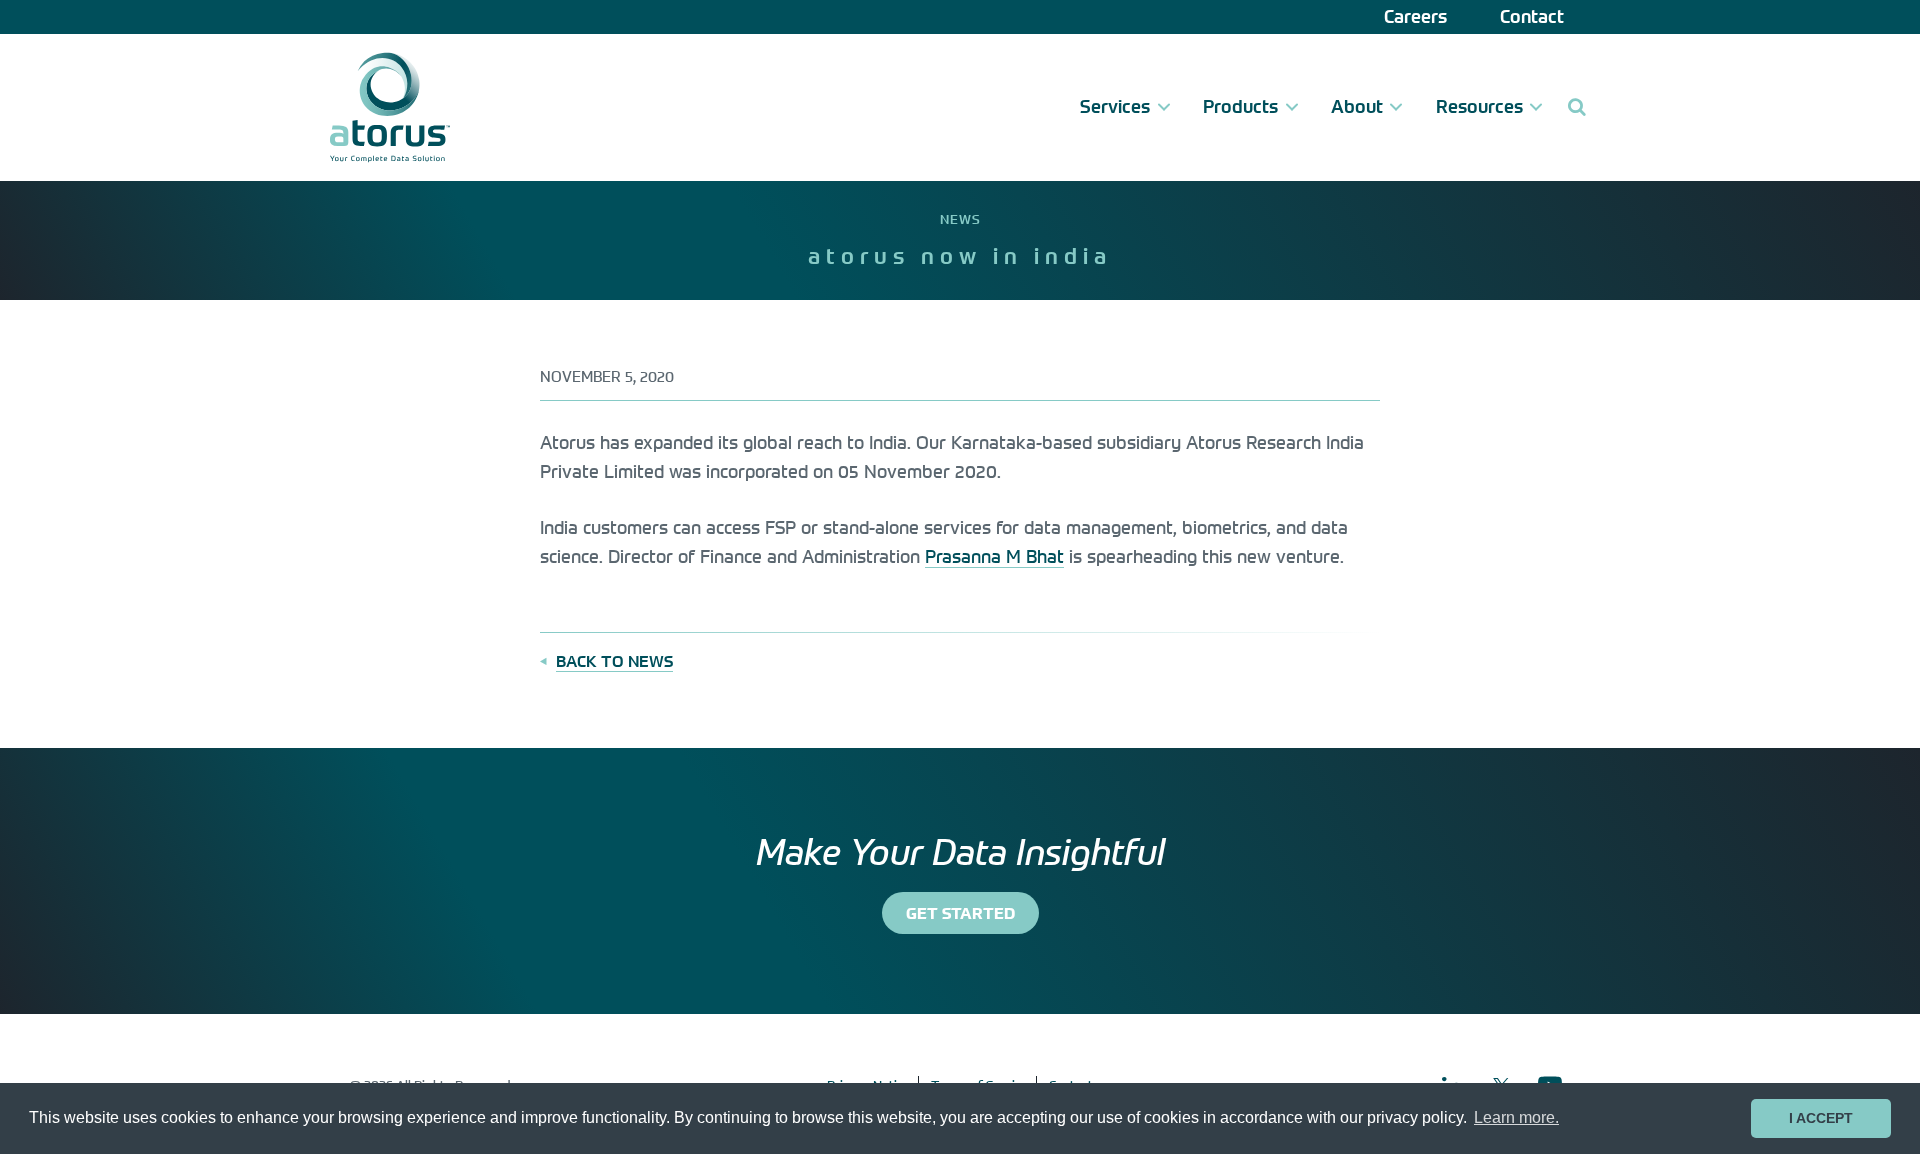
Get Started (960, 913)
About (1357, 106)
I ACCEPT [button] (1821, 1118)
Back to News (614, 661)
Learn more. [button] (1516, 1117)
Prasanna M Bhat (994, 556)
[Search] (1576, 107)
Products (1240, 106)
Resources (1479, 106)
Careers (1415, 16)
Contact (1532, 16)
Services (1115, 106)
